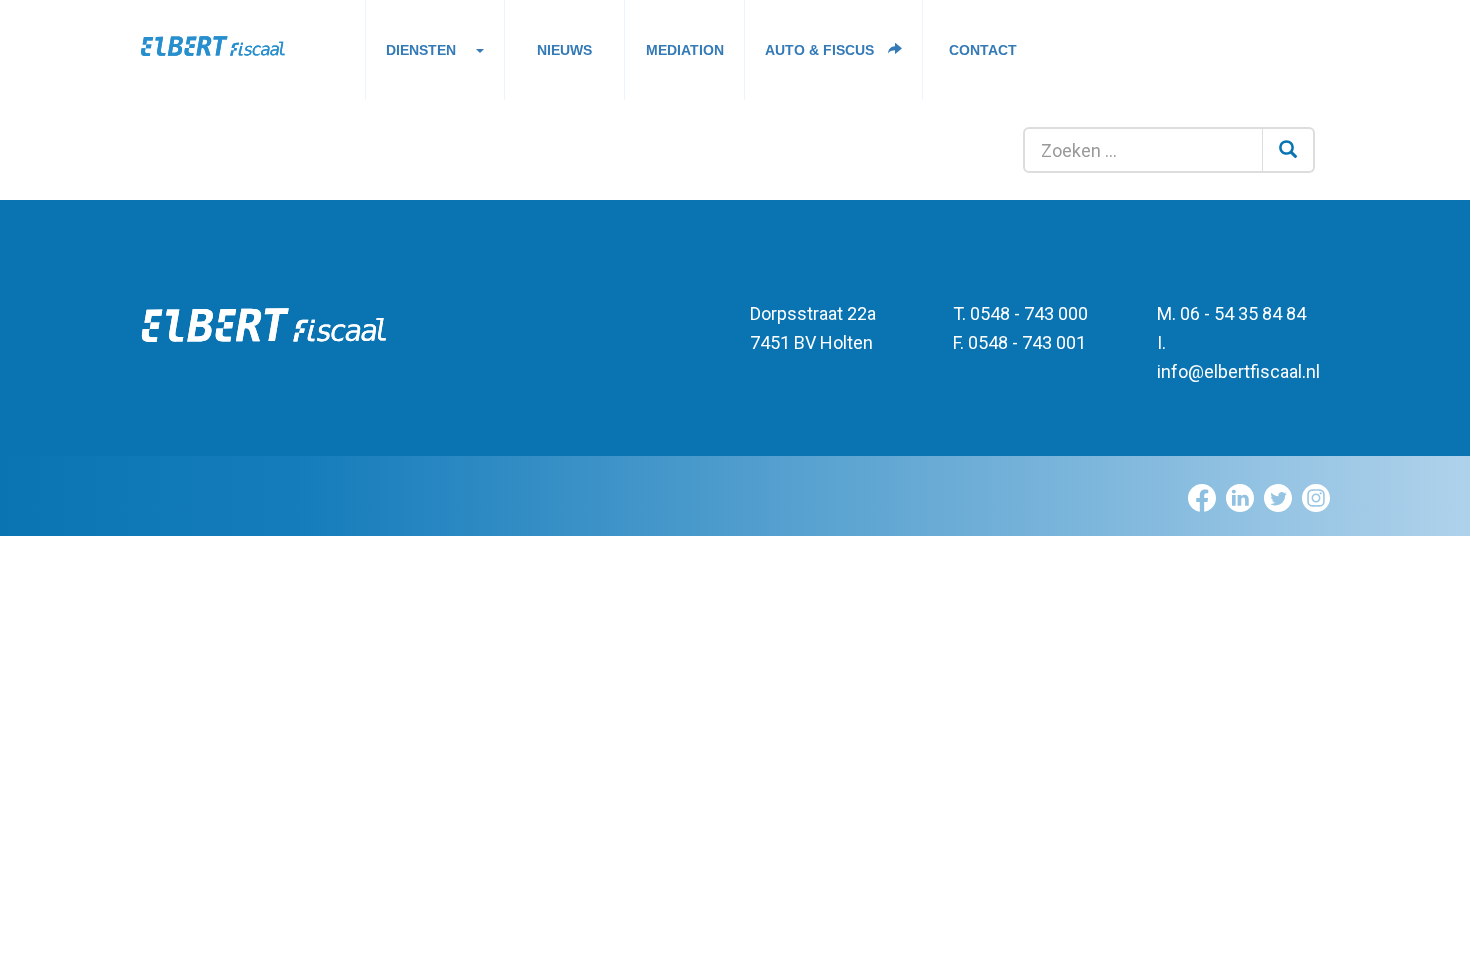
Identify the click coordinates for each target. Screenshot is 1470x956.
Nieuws (564, 50)
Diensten (421, 50)
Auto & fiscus (821, 50)
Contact (983, 50)
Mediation (685, 50)
